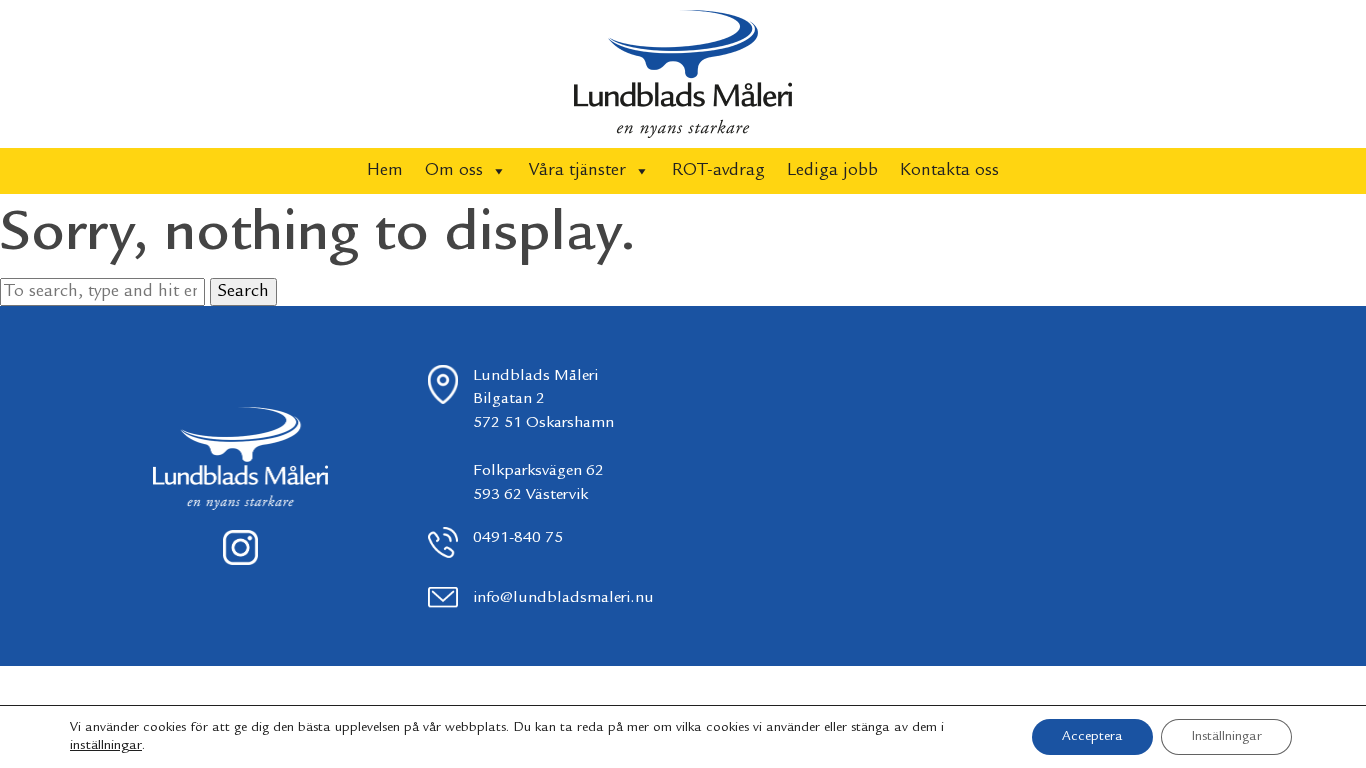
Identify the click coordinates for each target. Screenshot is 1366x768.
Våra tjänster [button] (577, 171)
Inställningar (1226, 737)
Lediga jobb (832, 171)
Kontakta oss (949, 171)
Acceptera (1092, 737)
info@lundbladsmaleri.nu (563, 598)
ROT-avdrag (718, 171)
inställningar (106, 746)
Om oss (454, 171)
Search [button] (243, 292)
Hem (385, 171)
